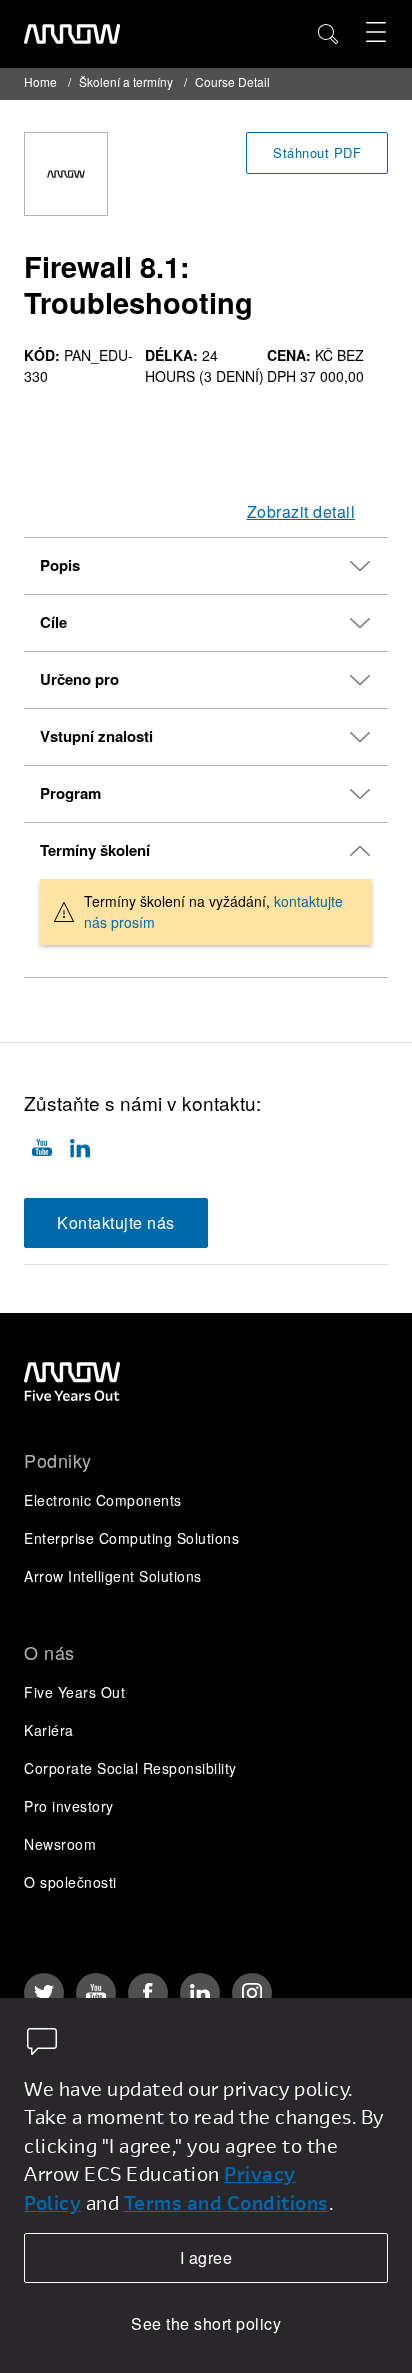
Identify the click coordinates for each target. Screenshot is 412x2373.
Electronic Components (103, 1500)
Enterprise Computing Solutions (131, 1538)
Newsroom (60, 1844)
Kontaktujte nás (116, 1222)
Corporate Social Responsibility (130, 1768)
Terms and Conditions (226, 2202)
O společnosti (70, 1882)
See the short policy (206, 2323)
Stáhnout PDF (317, 152)
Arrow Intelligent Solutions (113, 1576)
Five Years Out (74, 1692)
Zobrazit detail (301, 511)
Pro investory (69, 1806)
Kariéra (49, 1730)
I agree (206, 2257)
